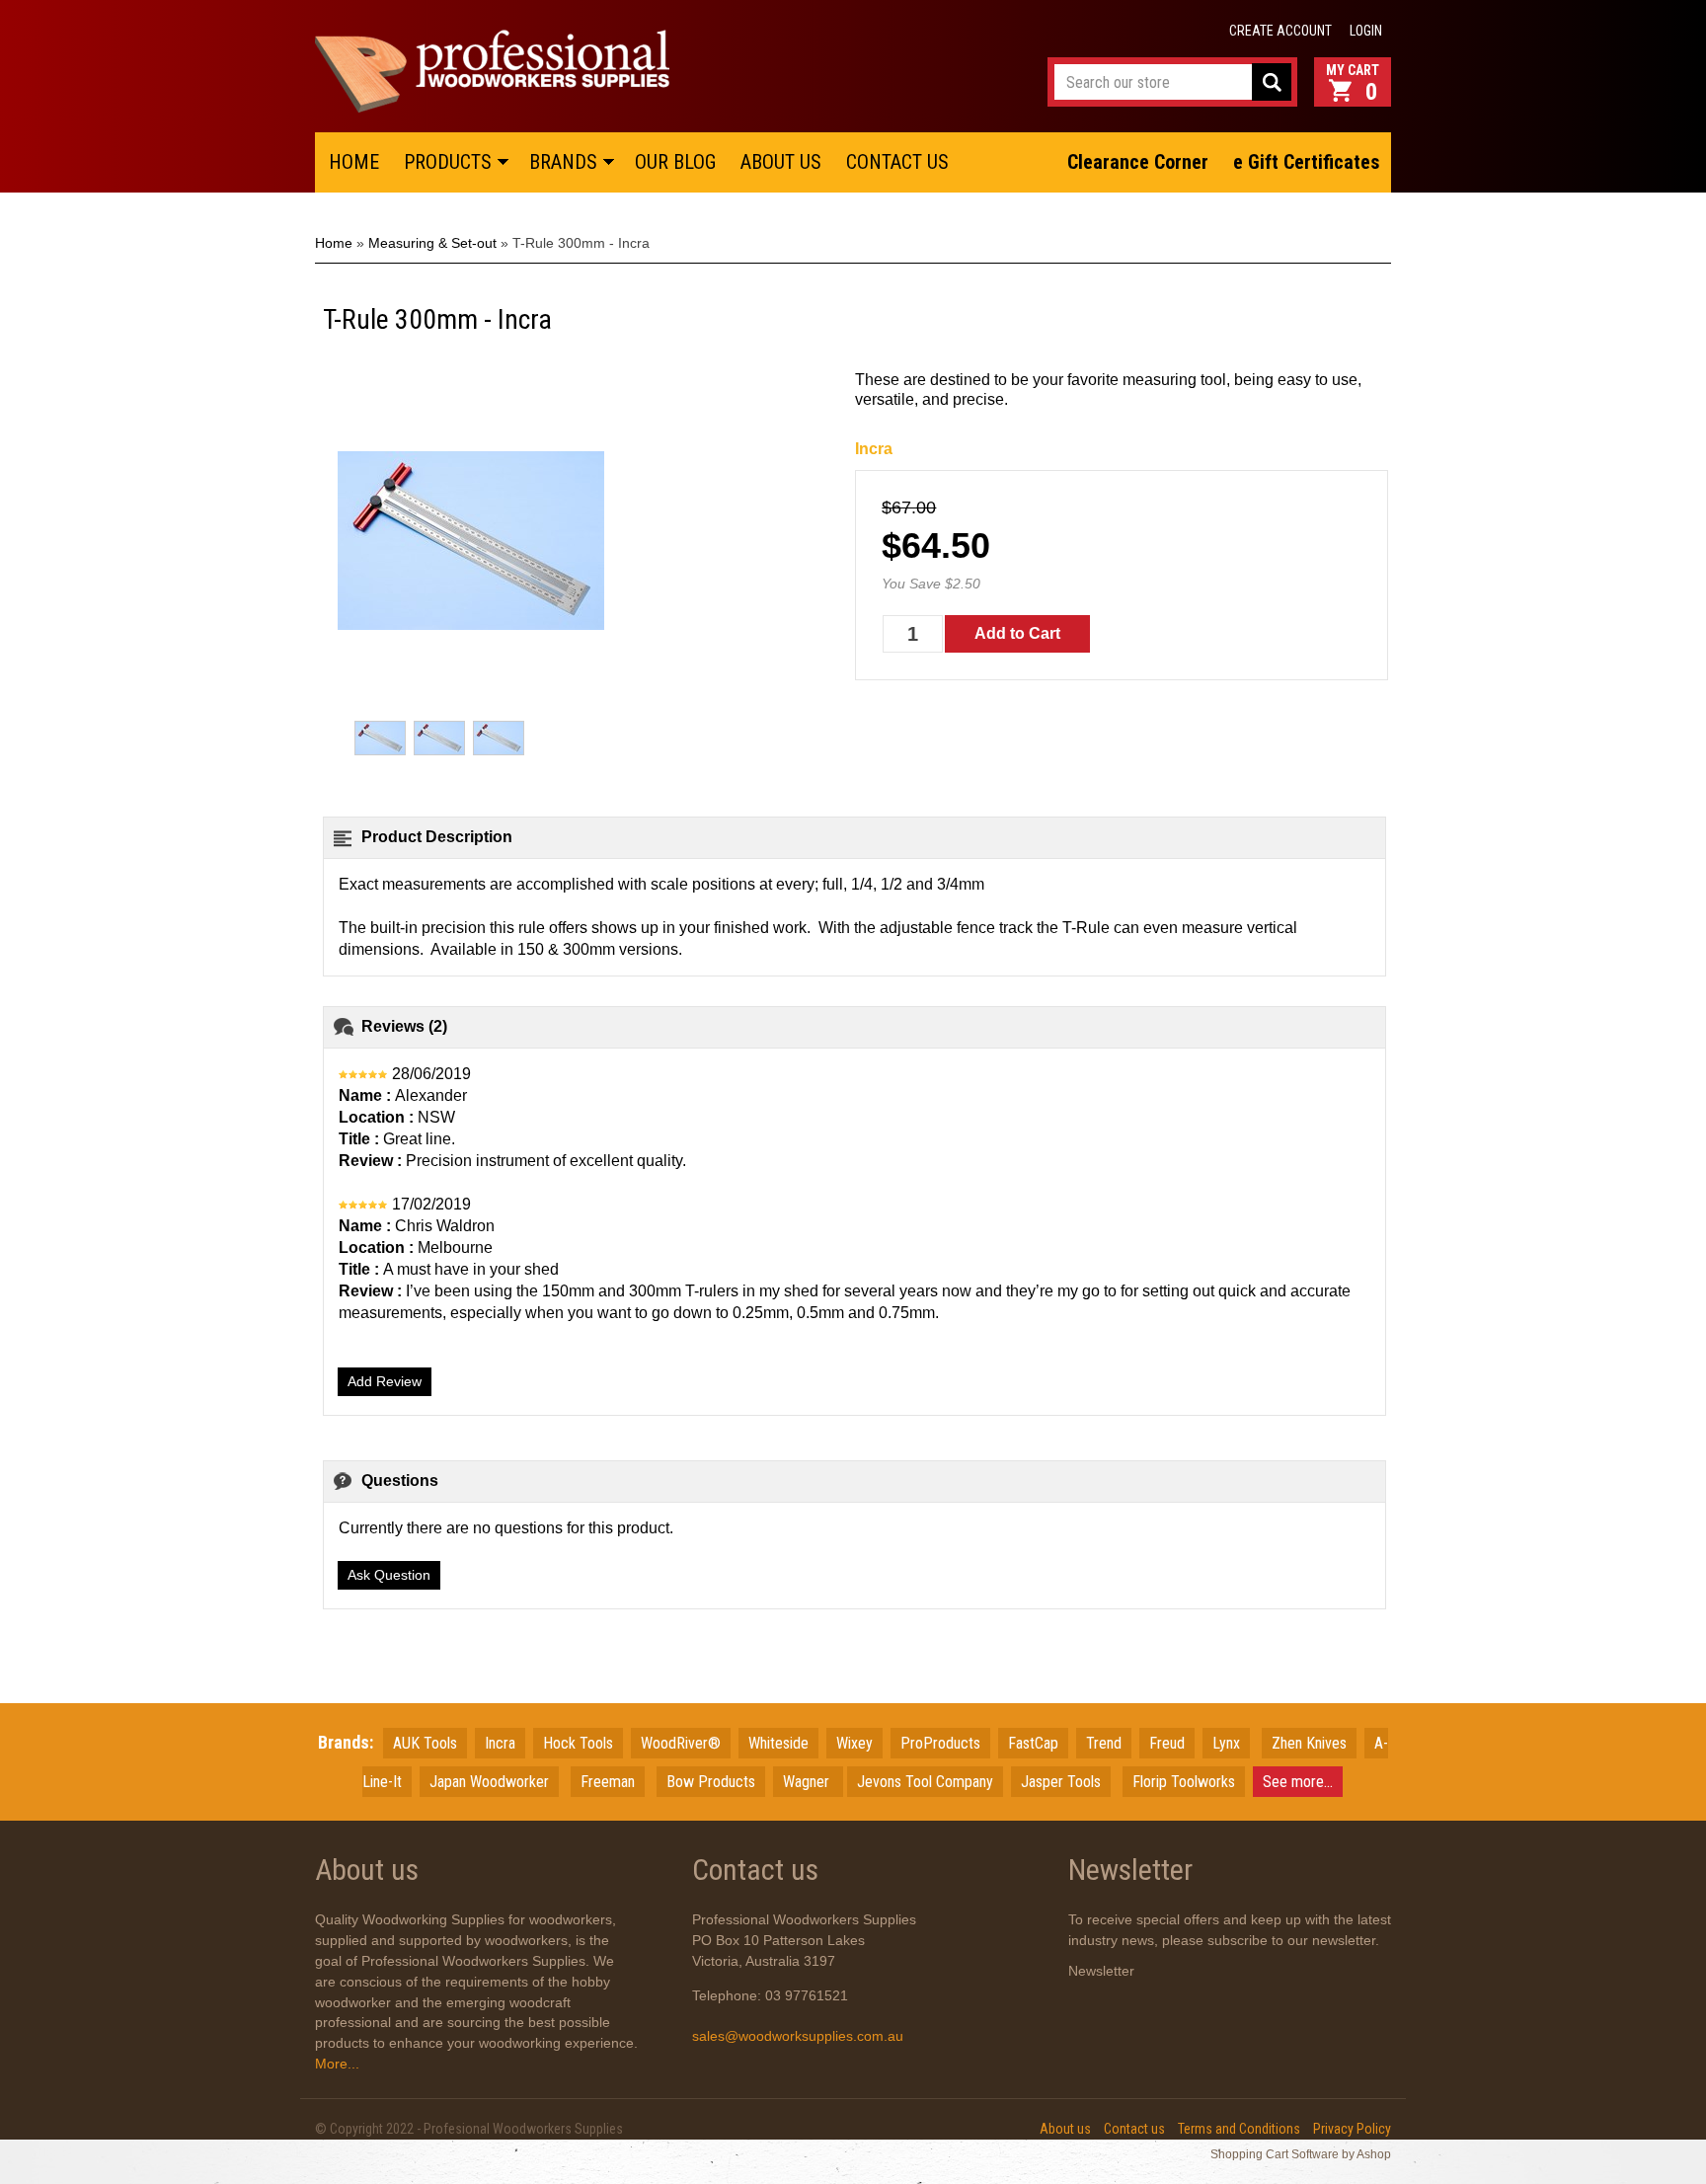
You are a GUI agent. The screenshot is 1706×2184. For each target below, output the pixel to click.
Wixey (854, 1743)
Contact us (1134, 2129)
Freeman (608, 1782)
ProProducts (940, 1743)
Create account (1280, 31)
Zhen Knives (1309, 1743)
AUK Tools (425, 1743)
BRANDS (563, 162)
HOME (354, 162)
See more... (1298, 1782)
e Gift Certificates (1307, 162)
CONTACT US (897, 162)
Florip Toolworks (1184, 1782)
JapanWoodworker (489, 1782)
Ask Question (389, 1575)
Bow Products (711, 1782)
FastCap (1033, 1743)
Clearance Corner (1138, 162)
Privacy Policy (1352, 2129)
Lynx (1226, 1743)
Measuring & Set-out (432, 243)
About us (1065, 2129)
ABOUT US (781, 162)
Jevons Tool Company (925, 1782)
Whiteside (778, 1743)
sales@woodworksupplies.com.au (798, 2036)
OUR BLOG (675, 162)
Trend (1104, 1743)
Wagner (808, 1782)
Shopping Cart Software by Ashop (1301, 2154)
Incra (874, 449)
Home (334, 243)
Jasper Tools (1061, 1782)
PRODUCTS (448, 162)
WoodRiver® (681, 1743)
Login (1366, 31)
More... (337, 2064)
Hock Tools (578, 1743)
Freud (1167, 1743)
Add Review (385, 1381)
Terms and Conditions (1239, 2129)
